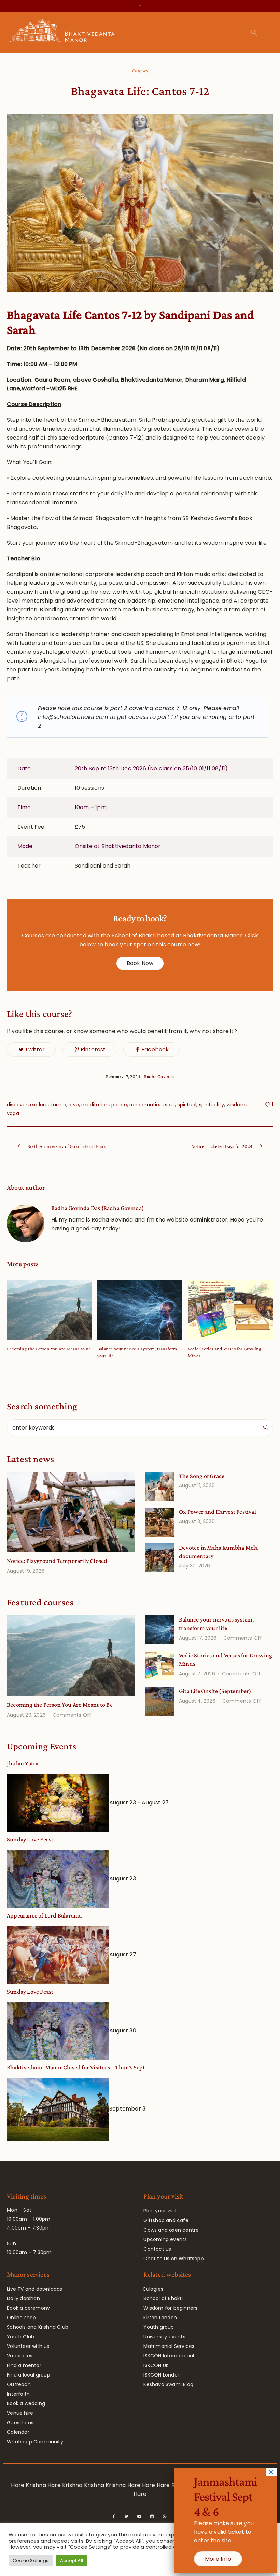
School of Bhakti (163, 2298)
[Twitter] (127, 2516)
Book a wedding (26, 2403)
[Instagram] (152, 2516)
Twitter (35, 1049)
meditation (95, 1105)
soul (170, 1105)
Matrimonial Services (169, 2346)
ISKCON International (169, 2356)
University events (164, 2337)
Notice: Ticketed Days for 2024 (222, 1146)
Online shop (21, 2318)
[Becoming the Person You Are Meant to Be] (49, 1310)
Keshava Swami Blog (168, 2384)
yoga (13, 1113)
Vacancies (20, 2356)
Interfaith (18, 2394)
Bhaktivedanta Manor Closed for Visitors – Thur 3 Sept (76, 2067)
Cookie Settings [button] (31, 2560)
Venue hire (20, 2413)
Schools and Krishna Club (38, 2327)
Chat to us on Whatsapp (173, 2259)
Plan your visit (160, 2211)
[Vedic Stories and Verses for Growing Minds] (230, 1310)
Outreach (19, 2384)
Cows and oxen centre (171, 2230)
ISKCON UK (156, 2365)
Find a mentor (24, 2365)
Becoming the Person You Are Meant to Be (49, 1349)
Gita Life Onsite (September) (215, 1691)
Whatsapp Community (35, 2442)
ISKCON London (162, 2375)
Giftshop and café (166, 2220)
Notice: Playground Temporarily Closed (57, 1561)
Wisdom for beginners (170, 2308)
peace (119, 1105)
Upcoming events (165, 2239)
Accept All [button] (72, 2560)
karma (58, 1105)
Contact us (157, 2249)
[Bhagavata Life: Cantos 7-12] (140, 203)
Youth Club (20, 2337)
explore (39, 1105)
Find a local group (29, 2375)
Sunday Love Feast (30, 1839)
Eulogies (153, 2289)
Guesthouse (22, 2423)
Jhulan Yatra (23, 1763)
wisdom (236, 1105)
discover (17, 1105)
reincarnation (146, 1105)
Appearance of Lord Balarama (44, 1915)
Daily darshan (23, 2298)
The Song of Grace (202, 1476)
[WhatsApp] (165, 2516)
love (74, 1105)
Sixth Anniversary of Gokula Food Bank (67, 1146)
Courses (140, 70)
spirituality (212, 1105)
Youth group (159, 2327)
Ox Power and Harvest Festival (218, 1512)
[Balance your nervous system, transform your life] (140, 1310)
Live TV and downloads (34, 2289)
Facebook (155, 1049)
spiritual (187, 1105)
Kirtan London (160, 2318)
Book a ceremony (28, 2308)
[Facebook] (114, 2516)
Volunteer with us (28, 2346)
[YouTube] (139, 2516)
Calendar (18, 2432)
